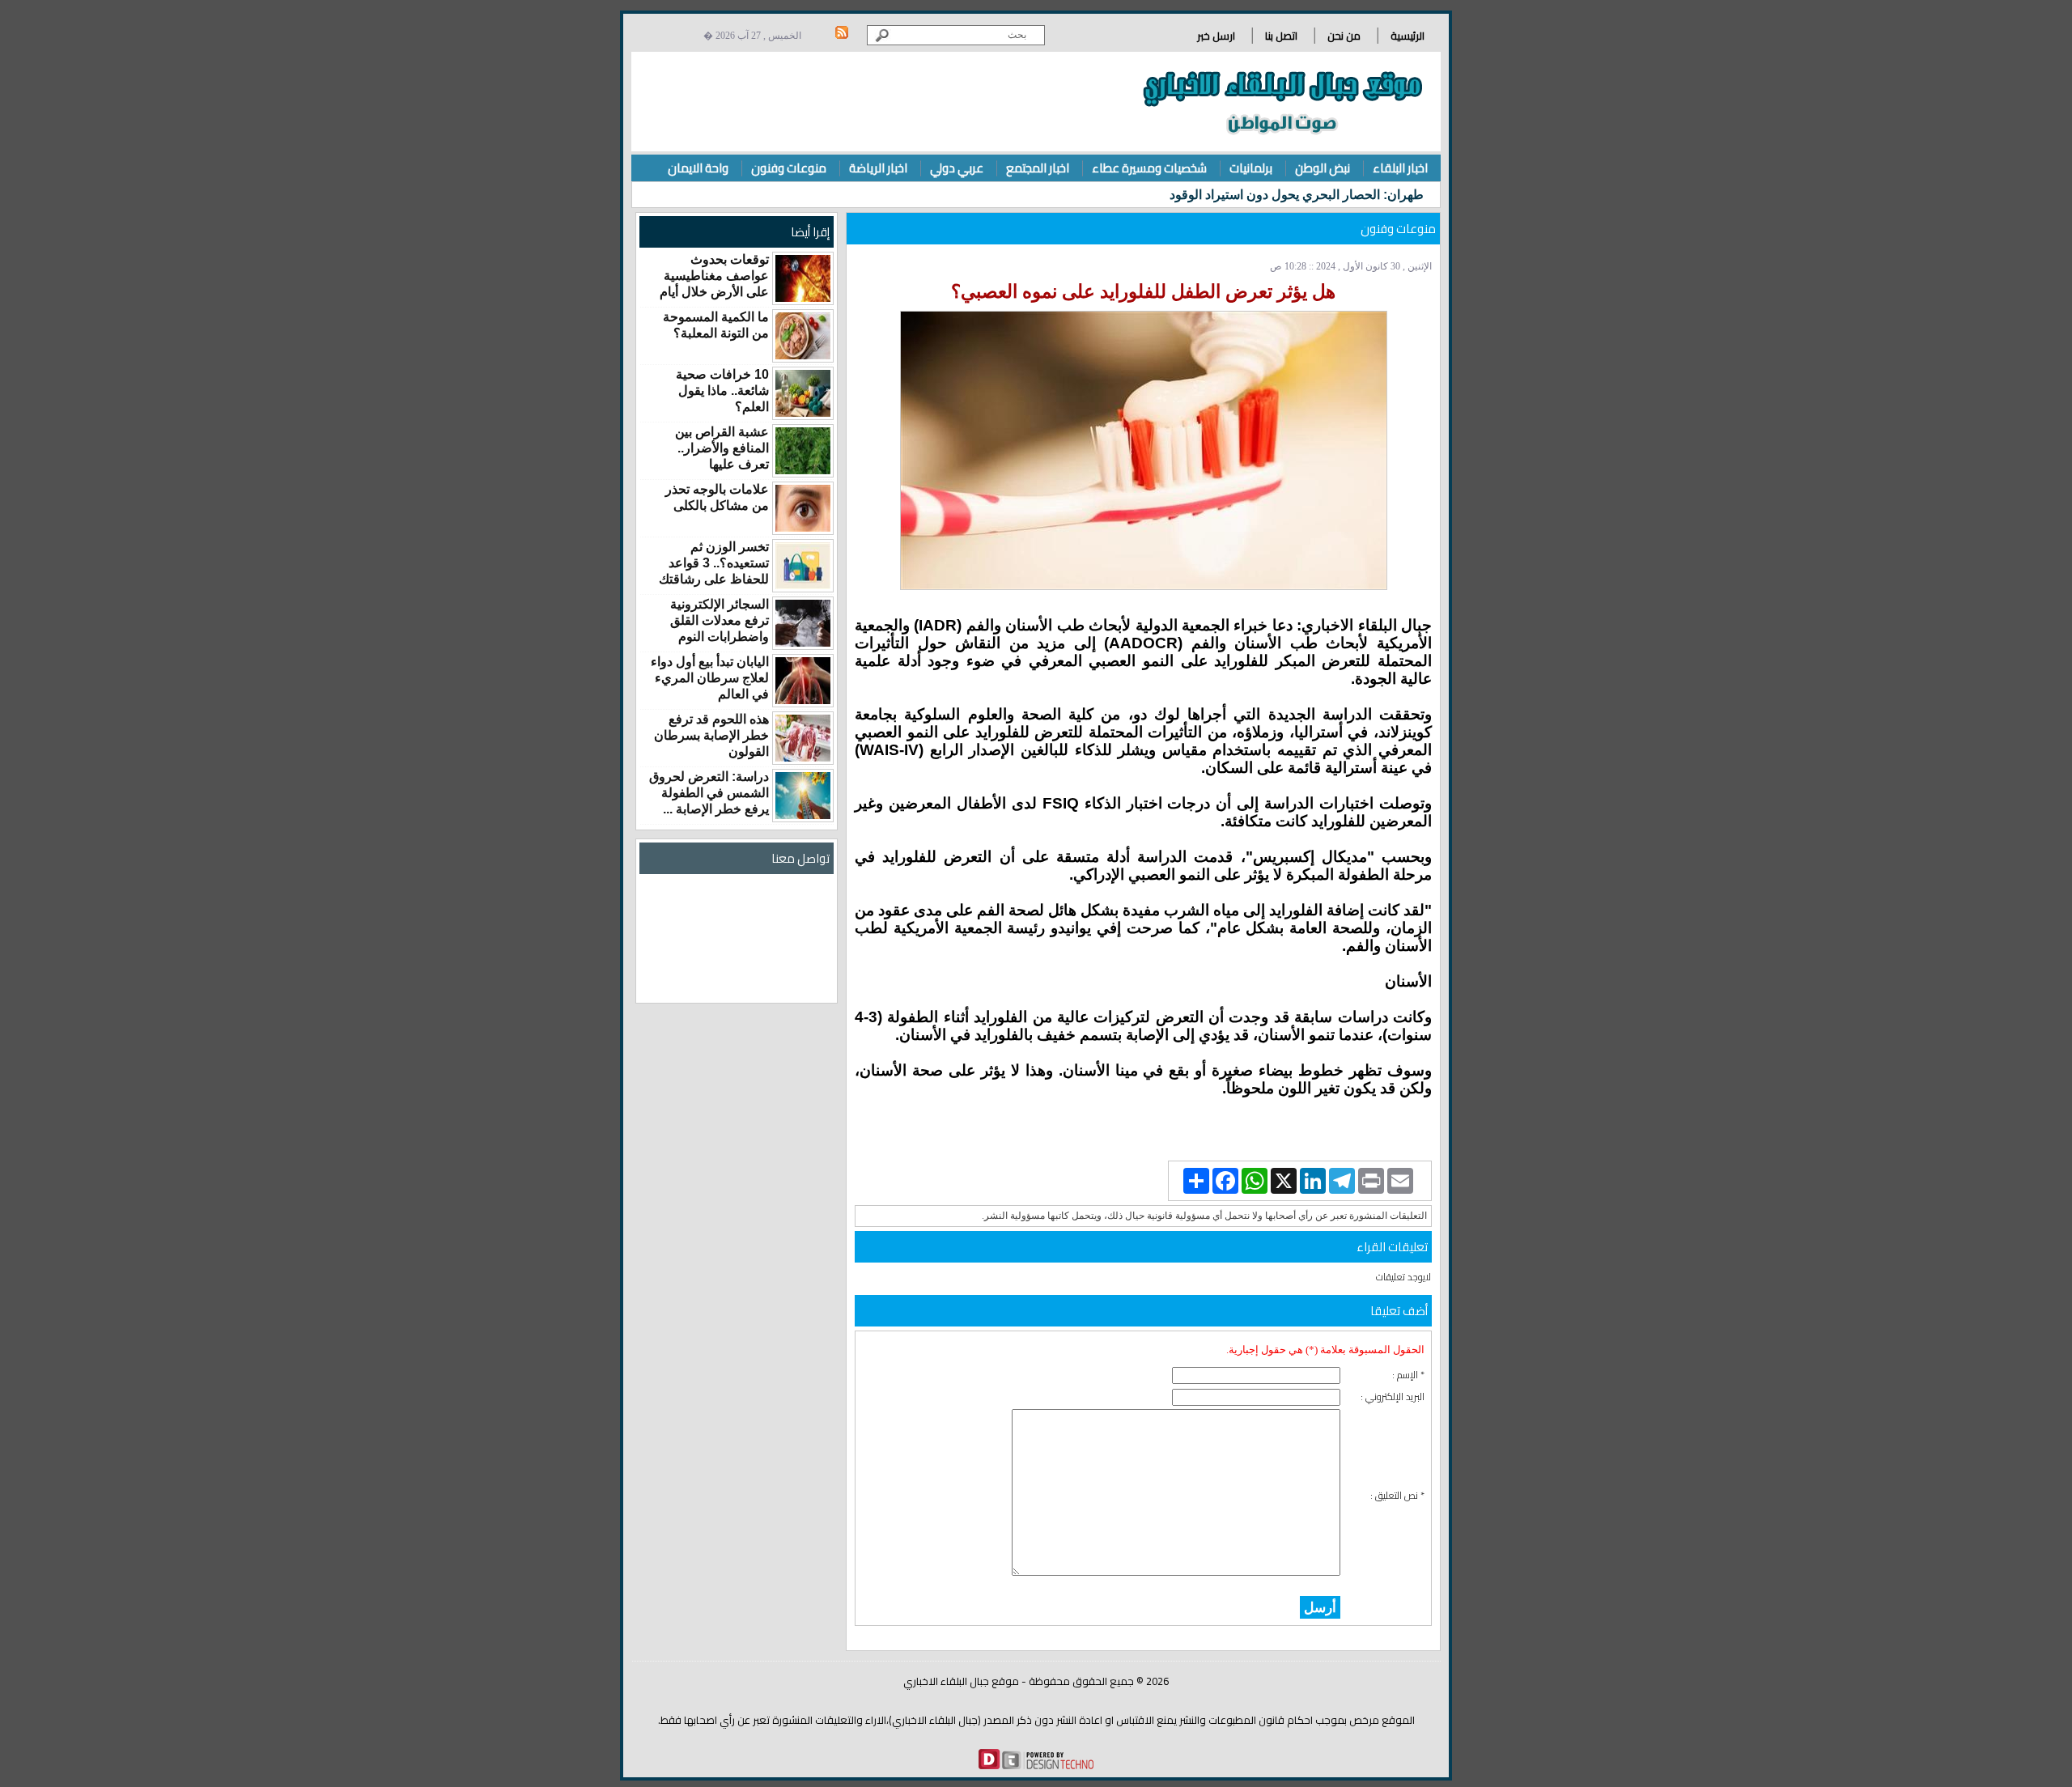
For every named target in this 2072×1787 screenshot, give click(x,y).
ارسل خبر (1216, 36)
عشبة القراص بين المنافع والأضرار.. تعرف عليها (722, 448)
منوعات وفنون (789, 168)
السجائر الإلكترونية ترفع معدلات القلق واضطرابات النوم (720, 620)
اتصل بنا (1281, 36)
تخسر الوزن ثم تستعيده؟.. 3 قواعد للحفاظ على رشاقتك (714, 563)
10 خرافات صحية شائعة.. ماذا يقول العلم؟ (722, 391)
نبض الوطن (1323, 168)
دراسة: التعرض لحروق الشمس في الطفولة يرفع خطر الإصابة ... (709, 793)
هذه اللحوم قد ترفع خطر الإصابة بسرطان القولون (711, 735)
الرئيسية (1408, 36)
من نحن (1344, 36)
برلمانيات (1251, 168)
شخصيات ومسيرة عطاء (1149, 168)
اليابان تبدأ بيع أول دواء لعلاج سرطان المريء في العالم (710, 678)
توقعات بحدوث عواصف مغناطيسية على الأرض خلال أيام (714, 276)
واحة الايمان (698, 168)
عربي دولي (957, 168)
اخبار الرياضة (878, 168)
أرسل (1320, 1607)
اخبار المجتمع (1038, 168)
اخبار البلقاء (1400, 168)
